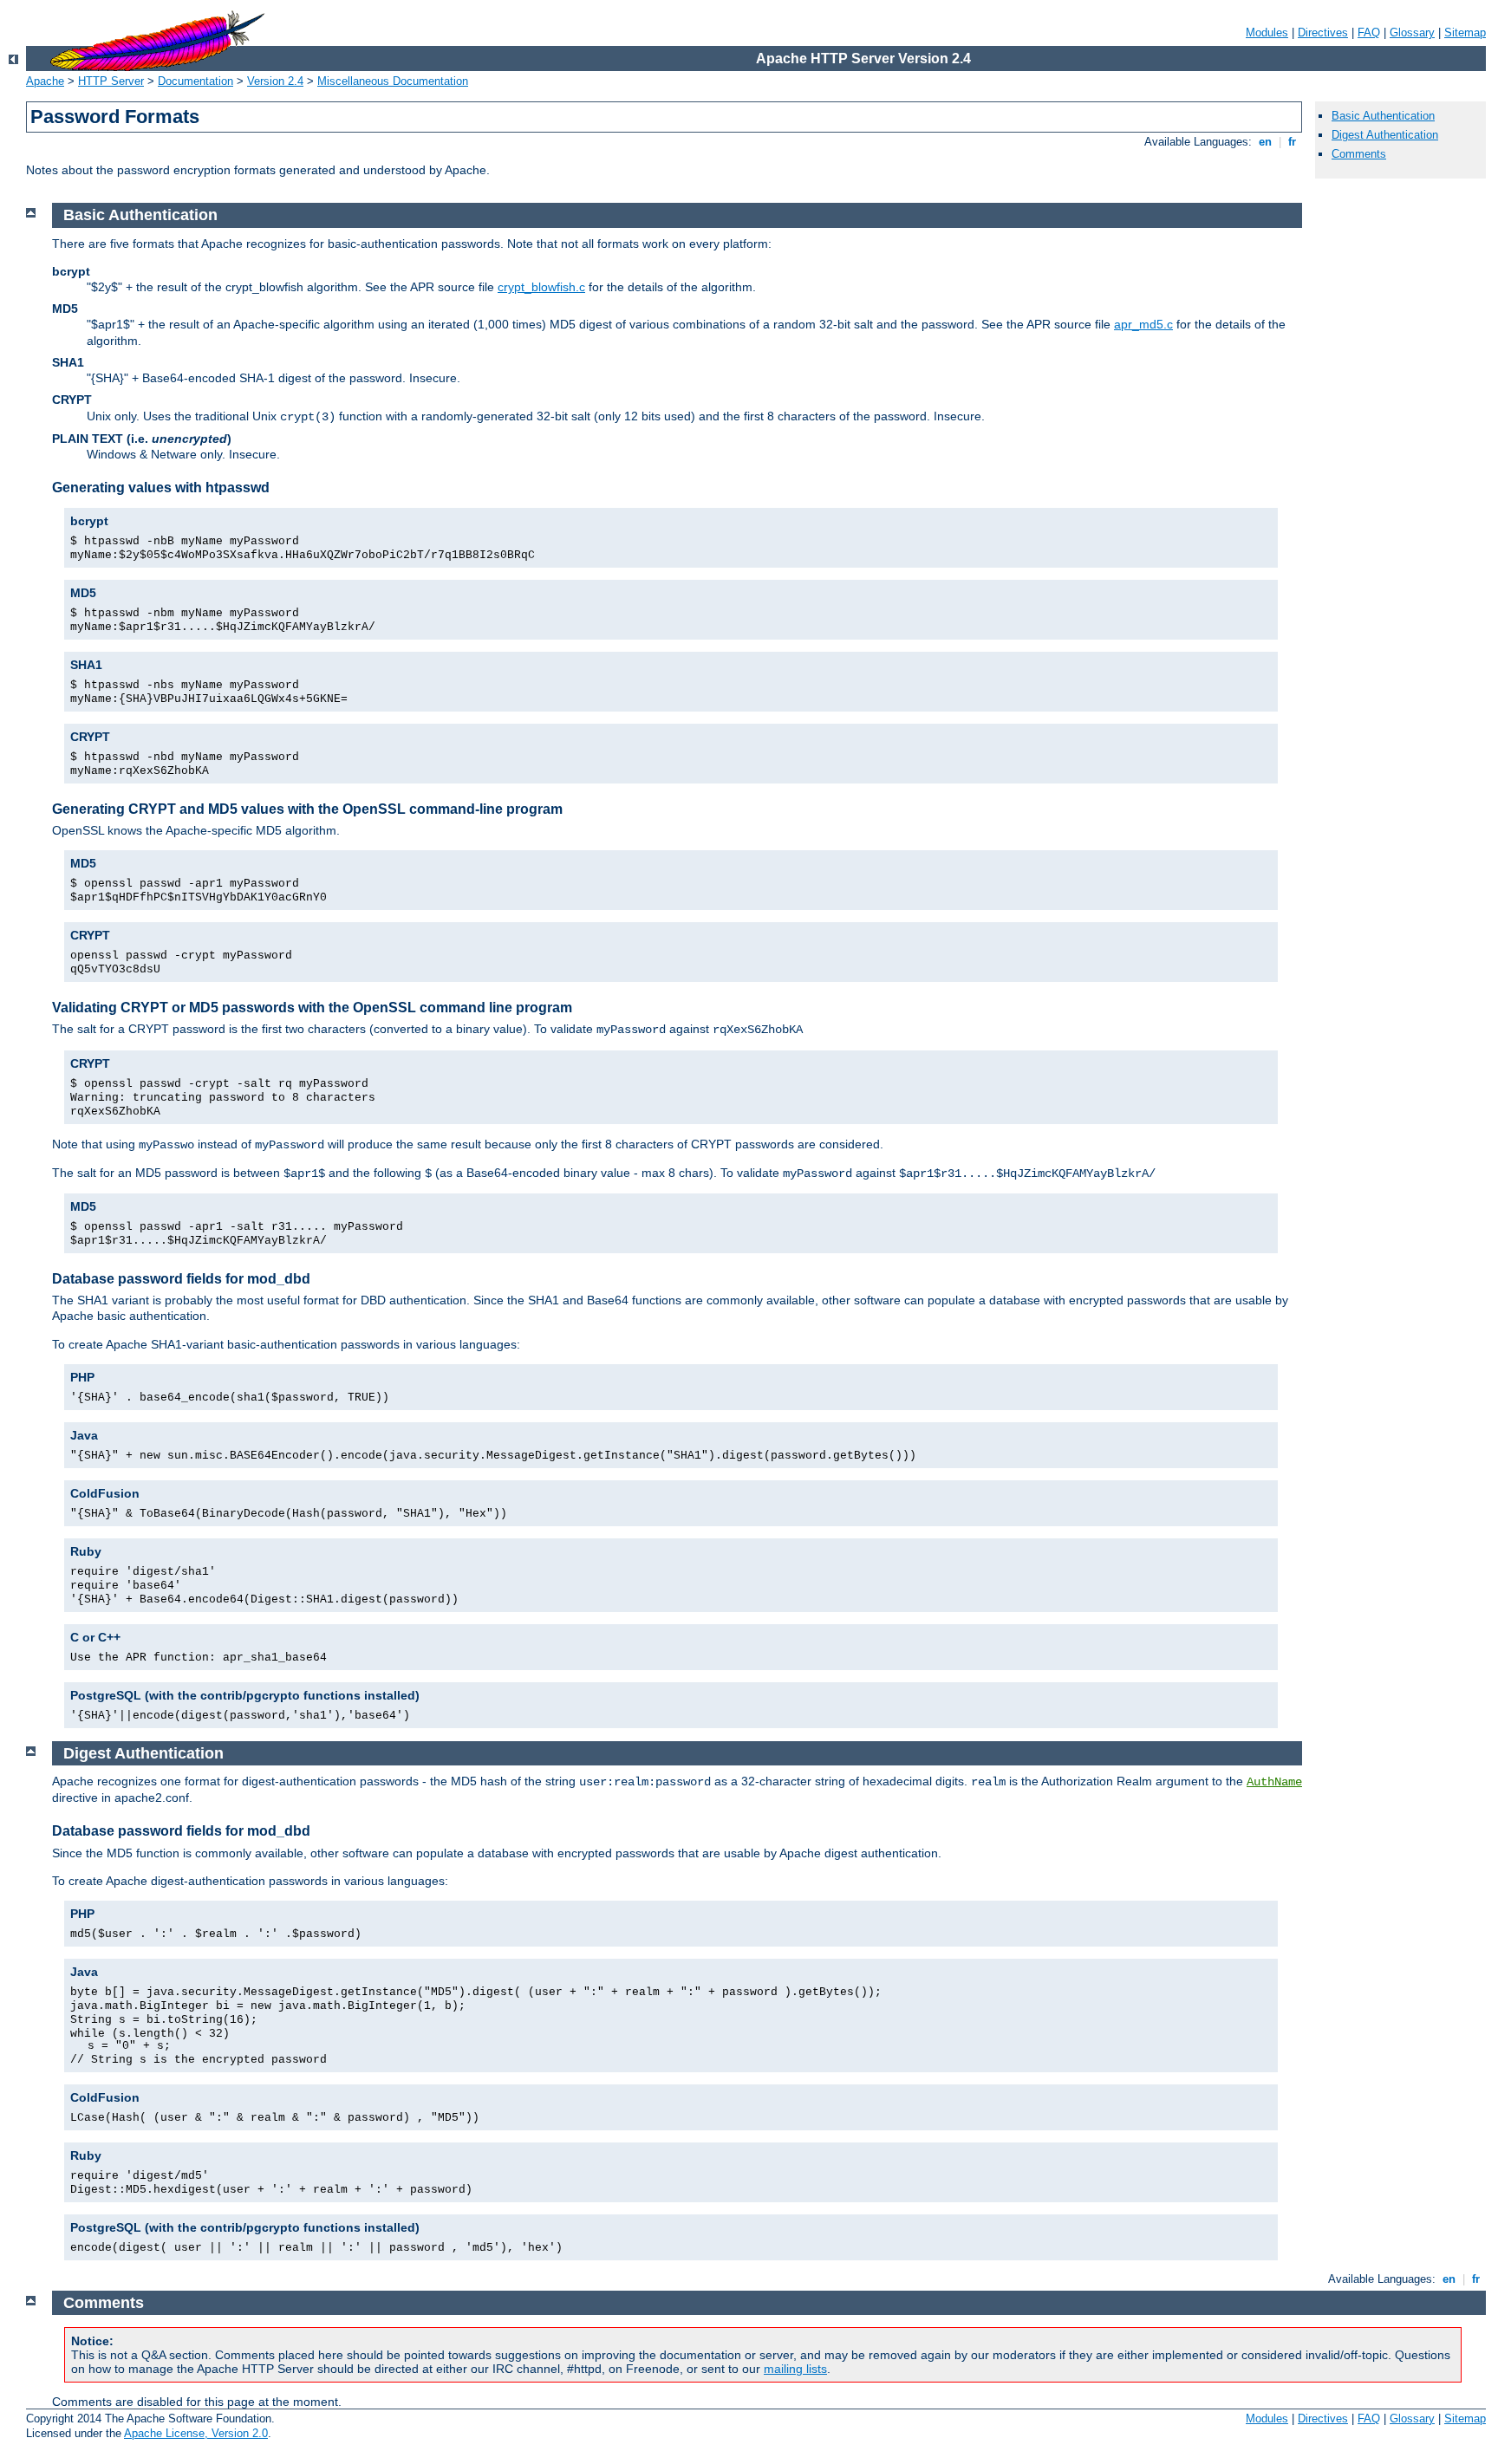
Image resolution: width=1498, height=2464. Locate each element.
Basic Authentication (1383, 116)
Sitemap (1465, 33)
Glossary (1412, 33)
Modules (1267, 33)
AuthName (1274, 1782)
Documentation (195, 81)
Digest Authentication (1385, 135)
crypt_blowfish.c (541, 287)
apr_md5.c (1143, 324)
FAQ (1369, 33)
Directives (1323, 33)
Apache (45, 81)
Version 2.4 (275, 81)
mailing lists (795, 2369)
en (1265, 142)
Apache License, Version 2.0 (196, 2433)
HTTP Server (111, 81)
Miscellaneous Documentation (393, 81)
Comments (1359, 154)
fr (1292, 142)
